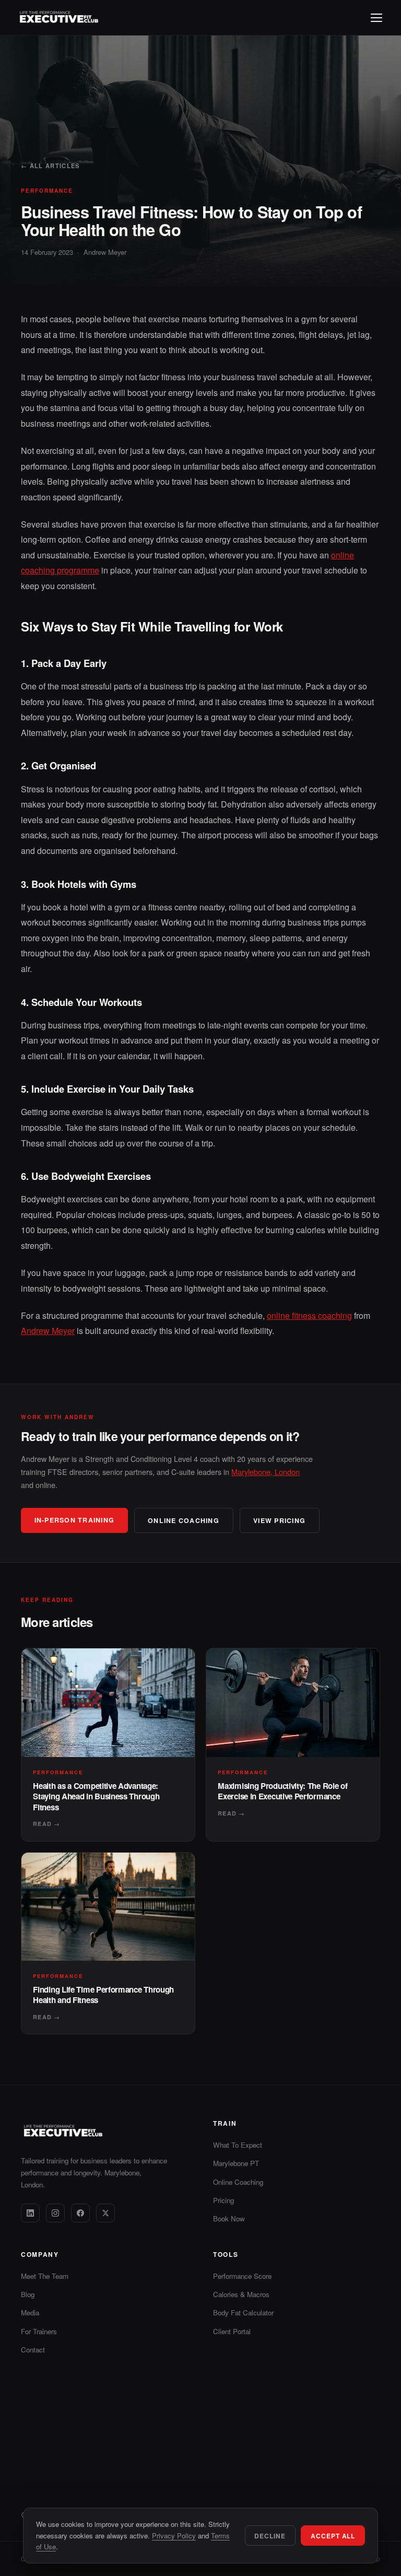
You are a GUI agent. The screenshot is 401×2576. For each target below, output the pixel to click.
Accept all (333, 2536)
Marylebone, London (266, 1472)
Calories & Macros (241, 2294)
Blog (28, 2294)
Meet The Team (45, 2276)
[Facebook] (80, 2213)
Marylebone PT (236, 2163)
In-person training (74, 1520)
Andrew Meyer (105, 252)
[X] (105, 2213)
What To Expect (238, 2145)
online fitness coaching (309, 1315)
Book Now (229, 2218)
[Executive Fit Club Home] (58, 18)
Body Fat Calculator (243, 2312)
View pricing (279, 1520)
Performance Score (242, 2276)
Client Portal (232, 2331)
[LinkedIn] (30, 2213)
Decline (270, 2536)
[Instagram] (55, 2213)
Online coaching (184, 1520)
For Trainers (39, 2331)
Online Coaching (238, 2182)
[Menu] (376, 18)
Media (30, 2312)
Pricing (223, 2200)
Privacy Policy (174, 2536)
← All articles (50, 166)
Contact (33, 2350)
